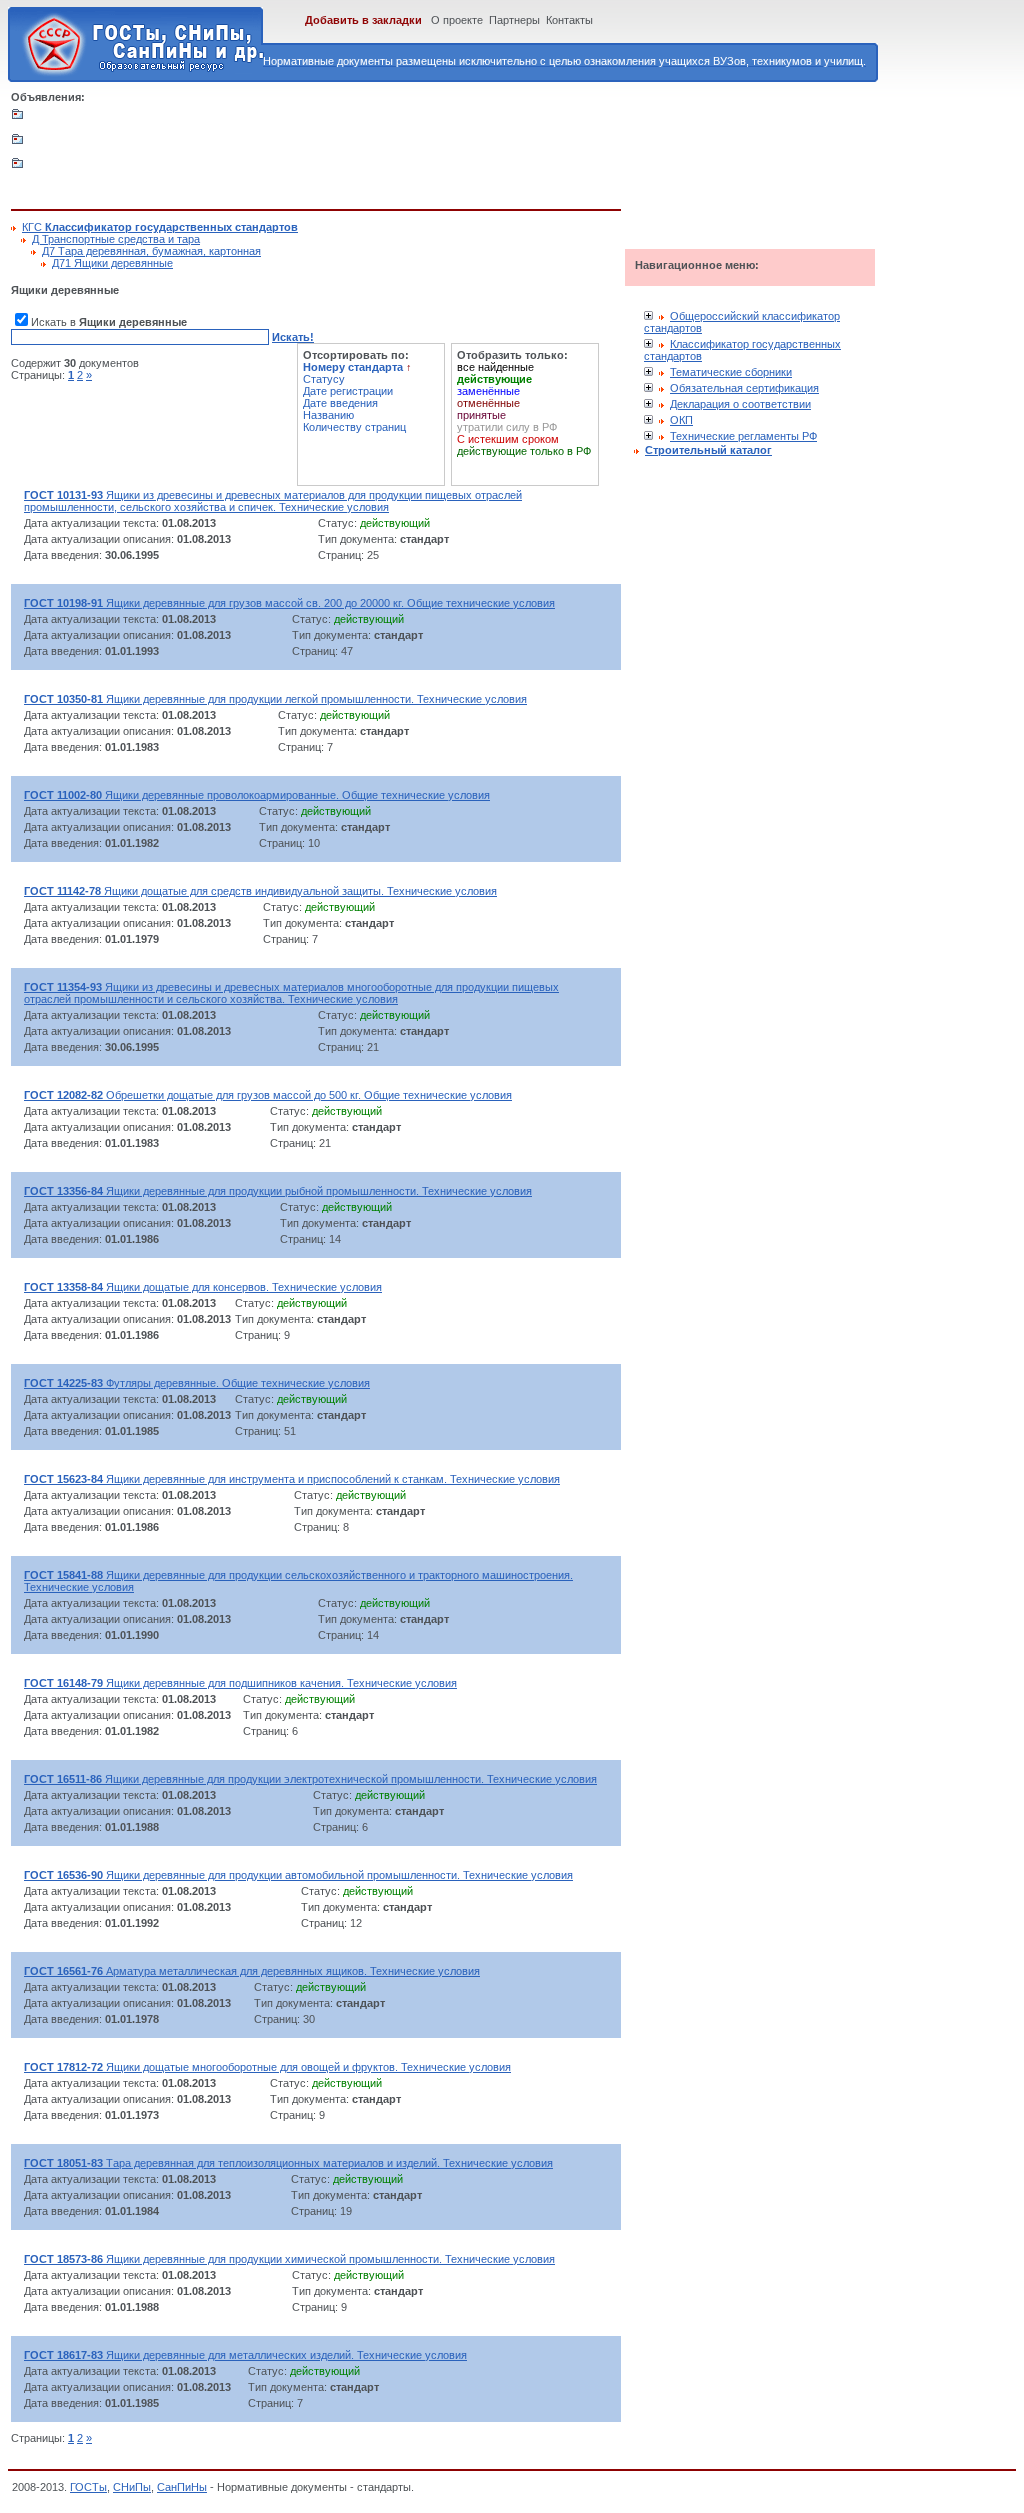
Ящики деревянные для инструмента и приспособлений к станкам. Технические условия (292, 1479)
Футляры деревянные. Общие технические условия (197, 1383)
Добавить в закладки (363, 20)
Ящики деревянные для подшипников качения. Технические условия (240, 1683)
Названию (328, 415)
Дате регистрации (348, 391)
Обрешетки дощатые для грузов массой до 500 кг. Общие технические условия (268, 1095)
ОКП (681, 420)
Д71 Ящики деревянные (112, 263)
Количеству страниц (354, 427)
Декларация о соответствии (740, 404)
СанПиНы (182, 2487)
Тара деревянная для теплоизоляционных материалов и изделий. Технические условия (288, 2163)
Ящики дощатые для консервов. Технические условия (203, 1287)
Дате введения (340, 403)
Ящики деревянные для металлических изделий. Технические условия (245, 2355)
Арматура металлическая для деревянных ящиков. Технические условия (252, 1971)
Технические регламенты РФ (743, 436)
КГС (160, 227)
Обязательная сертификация (744, 388)
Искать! (293, 337)
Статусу (324, 379)
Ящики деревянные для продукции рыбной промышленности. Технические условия (278, 1191)
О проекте (457, 20)
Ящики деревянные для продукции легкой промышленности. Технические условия (275, 699)
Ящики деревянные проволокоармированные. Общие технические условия (257, 795)
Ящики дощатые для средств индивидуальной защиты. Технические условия (260, 891)
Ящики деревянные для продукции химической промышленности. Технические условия (289, 2259)
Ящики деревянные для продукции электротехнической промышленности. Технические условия (310, 1779)
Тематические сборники (731, 372)
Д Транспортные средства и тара (116, 239)
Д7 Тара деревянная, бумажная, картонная (151, 251)
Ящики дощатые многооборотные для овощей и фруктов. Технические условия (267, 2067)
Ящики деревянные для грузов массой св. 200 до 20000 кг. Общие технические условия (289, 603)
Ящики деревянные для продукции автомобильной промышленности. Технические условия (298, 1875)
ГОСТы (88, 2487)
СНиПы (132, 2487)
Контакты (569, 20)
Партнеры (514, 20)
